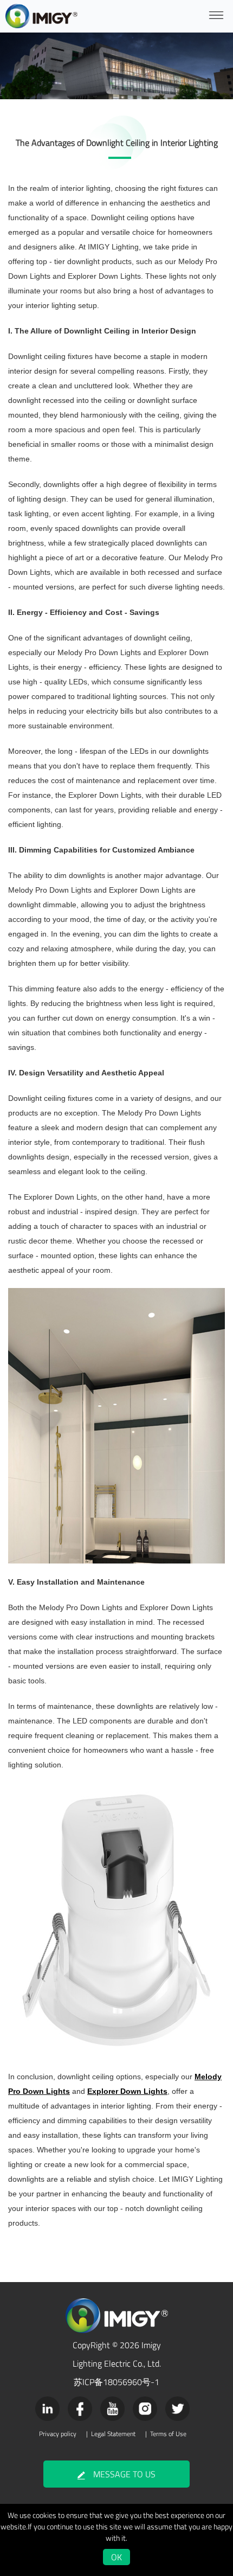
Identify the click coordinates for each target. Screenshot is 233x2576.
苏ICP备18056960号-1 (116, 2382)
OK (116, 2557)
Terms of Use (168, 2434)
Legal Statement (113, 2434)
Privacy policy (58, 2434)
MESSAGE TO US (124, 2474)
